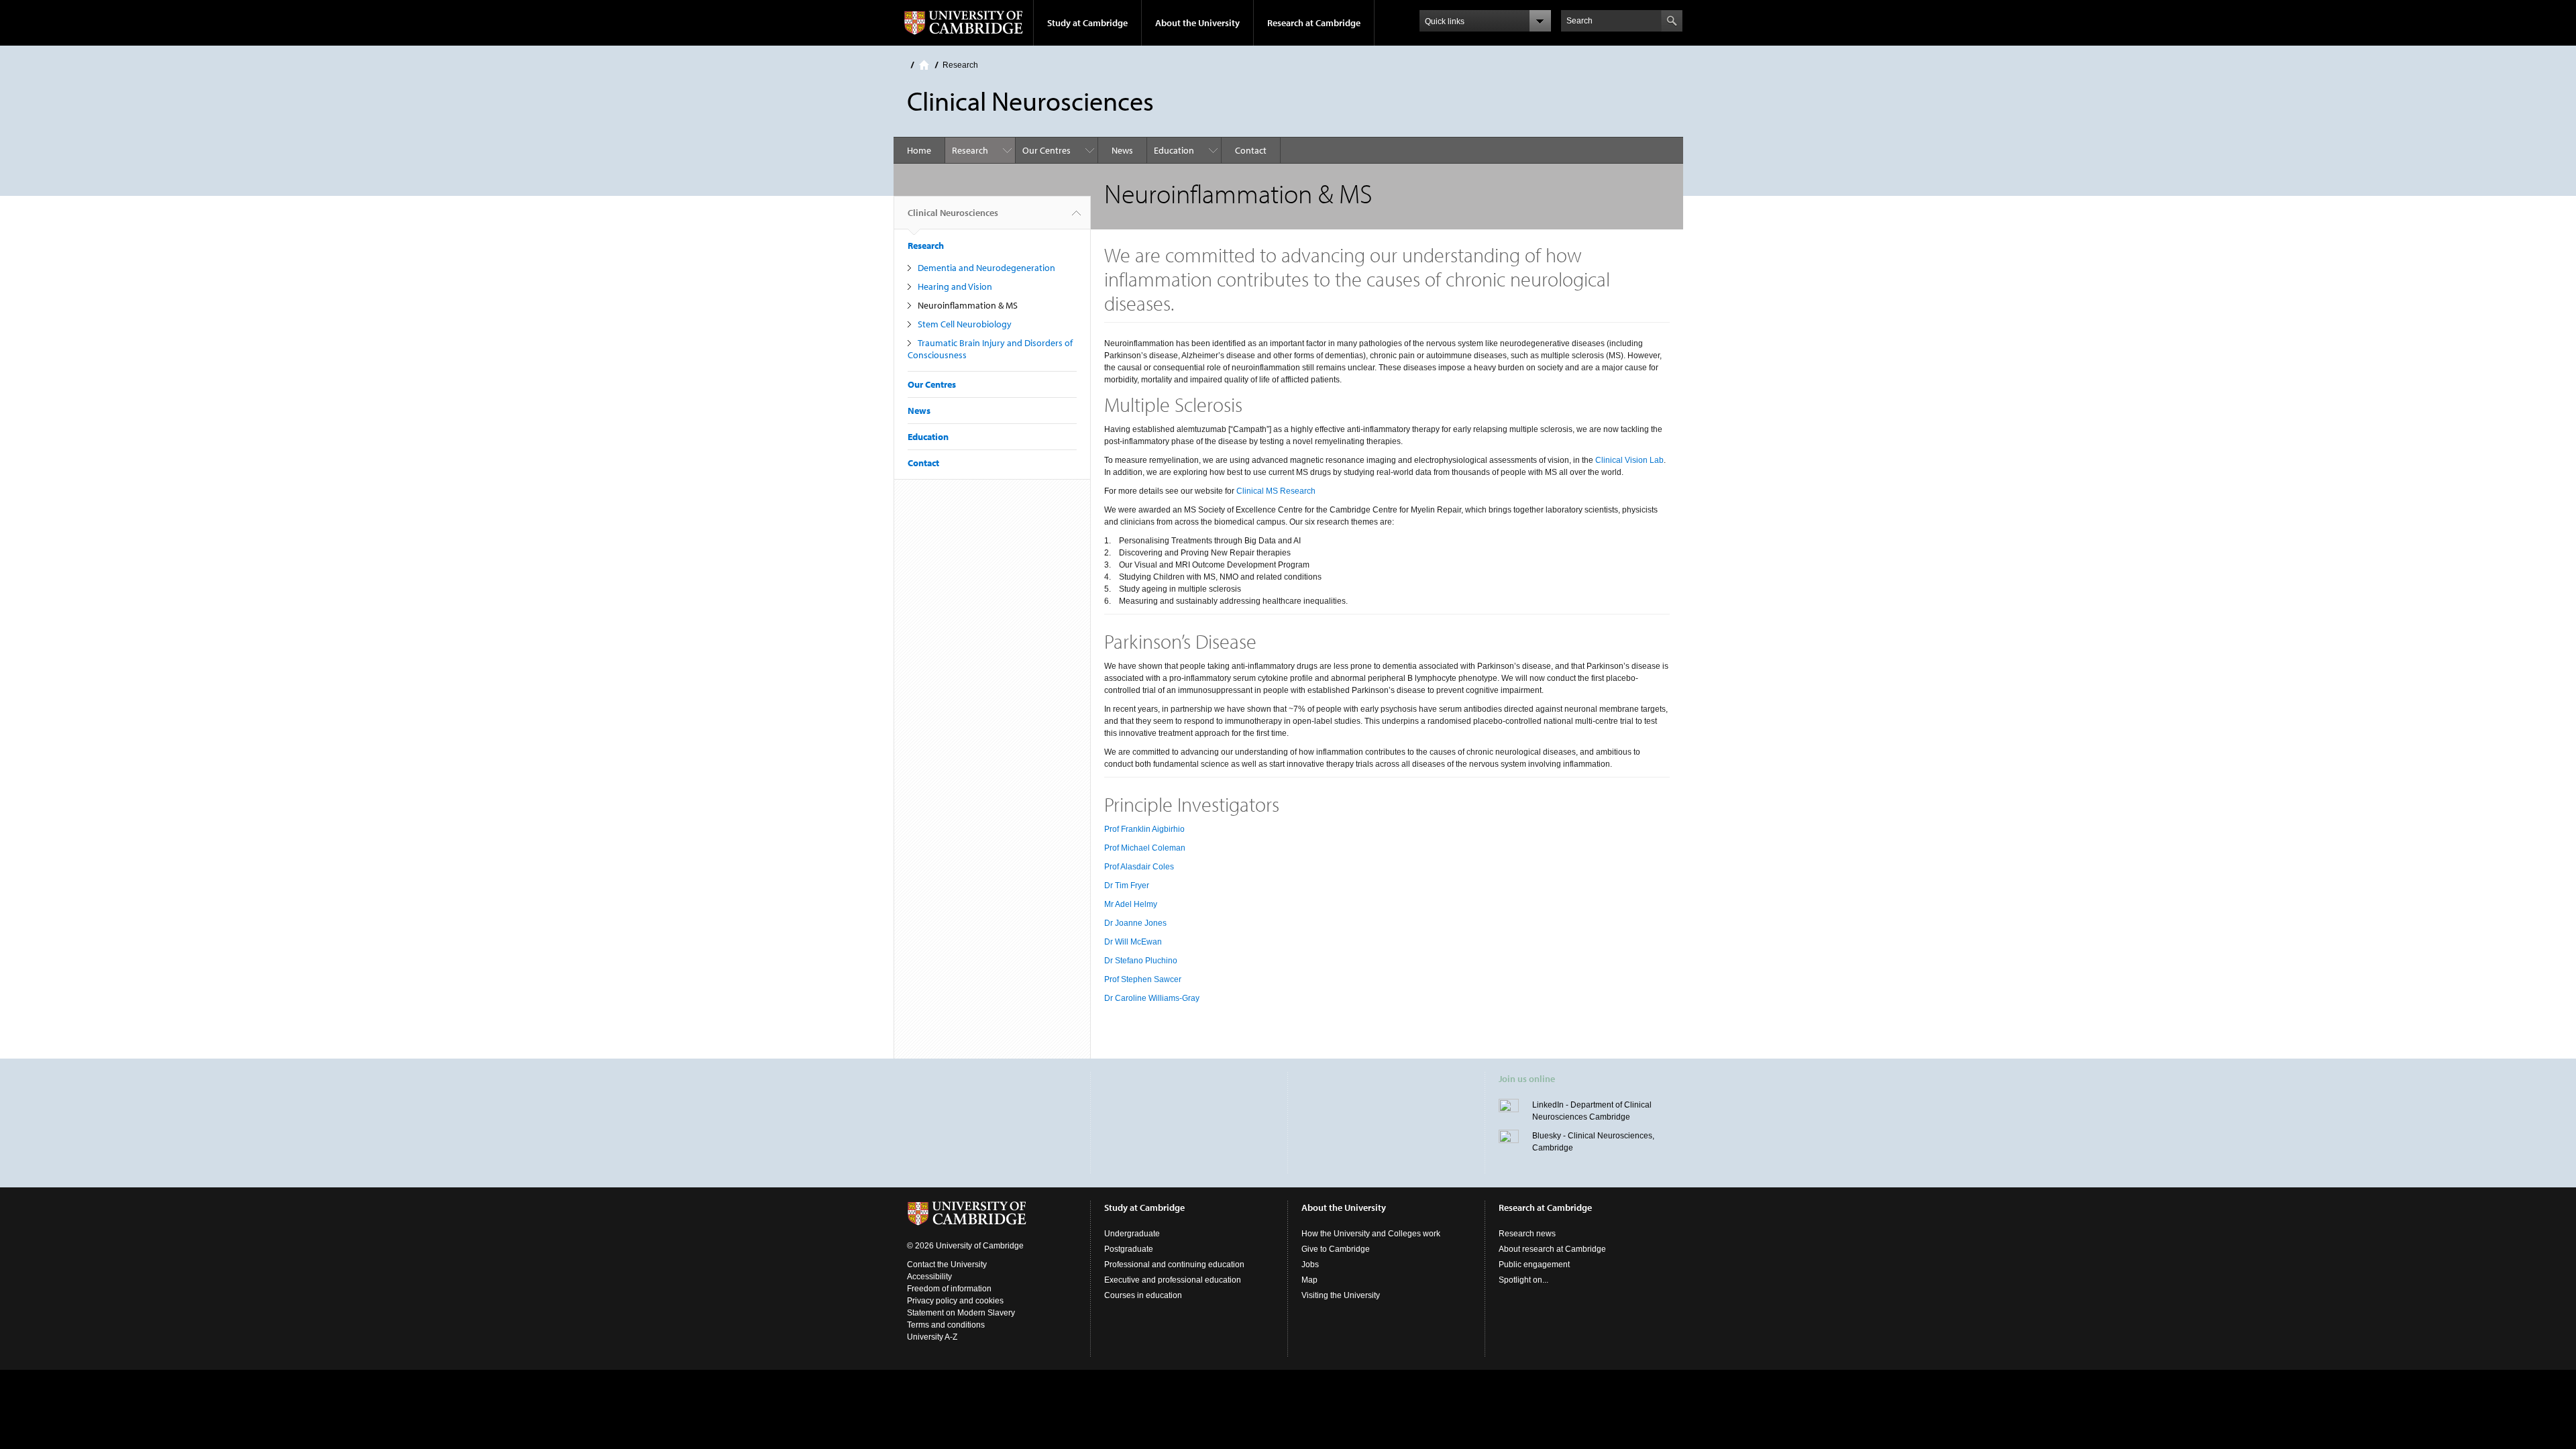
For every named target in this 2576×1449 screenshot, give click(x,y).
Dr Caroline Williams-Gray (1152, 998)
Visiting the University (1341, 1295)
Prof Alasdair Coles (1139, 867)
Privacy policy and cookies (955, 1301)
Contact (1251, 150)
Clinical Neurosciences (953, 213)
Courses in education (1143, 1295)
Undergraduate (1132, 1234)
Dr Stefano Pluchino (1141, 961)
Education (1174, 150)
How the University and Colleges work (1371, 1234)
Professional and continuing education (1174, 1265)
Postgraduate (1129, 1249)
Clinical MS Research (1277, 491)
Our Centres (1046, 150)
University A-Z (932, 1337)
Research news (1527, 1234)
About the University (1197, 23)
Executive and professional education (1173, 1280)
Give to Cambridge (1336, 1249)
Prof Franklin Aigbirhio (1144, 829)
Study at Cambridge (1087, 23)
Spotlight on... (1523, 1280)
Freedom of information (949, 1289)
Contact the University (947, 1265)
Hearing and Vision (955, 286)
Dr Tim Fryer (1127, 885)
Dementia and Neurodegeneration (986, 268)
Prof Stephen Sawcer (1143, 979)
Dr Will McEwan (1133, 942)
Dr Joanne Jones (1135, 923)
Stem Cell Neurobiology (965, 324)
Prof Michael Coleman (1145, 848)
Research (960, 65)
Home (924, 65)
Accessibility (929, 1277)
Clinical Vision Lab (1629, 460)
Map (1309, 1280)
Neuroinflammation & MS (968, 305)
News (1122, 150)
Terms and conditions (946, 1325)
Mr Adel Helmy (1131, 904)
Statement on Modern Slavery (961, 1313)
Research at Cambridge (1314, 23)
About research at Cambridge (1552, 1249)
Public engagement (1534, 1265)
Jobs (1310, 1265)
